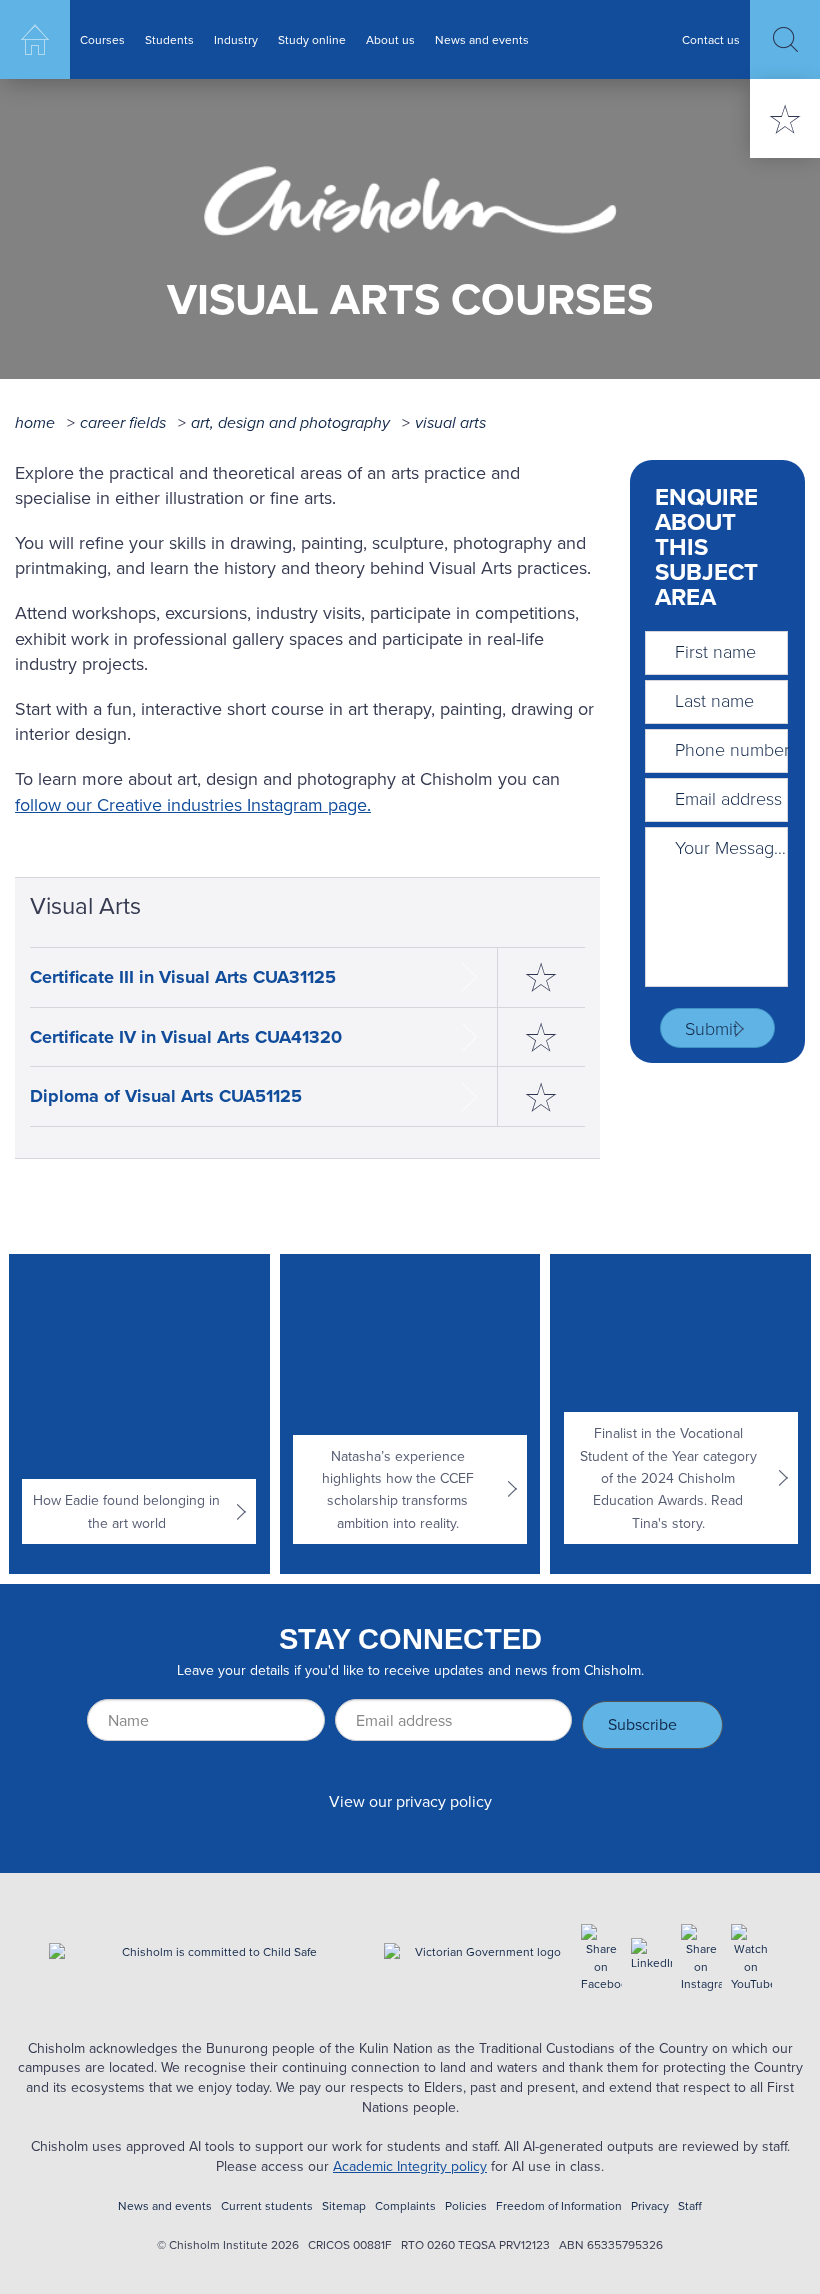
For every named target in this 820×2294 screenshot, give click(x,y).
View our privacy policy (410, 1801)
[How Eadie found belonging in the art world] (139, 1414)
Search (785, 39)
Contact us (711, 39)
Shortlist (785, 118)
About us (390, 39)
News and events (482, 39)
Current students (267, 2205)
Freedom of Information (559, 2205)
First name (715, 651)
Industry (236, 39)
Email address (728, 798)
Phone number (732, 749)
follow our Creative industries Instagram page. (193, 804)
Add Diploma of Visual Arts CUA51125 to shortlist (541, 1096)
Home (35, 39)
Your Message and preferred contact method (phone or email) (732, 847)
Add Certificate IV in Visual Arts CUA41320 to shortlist (541, 1037)
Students (169, 39)
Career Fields (123, 422)
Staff (690, 2205)
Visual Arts (450, 422)
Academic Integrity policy (410, 2166)
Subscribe (642, 1724)
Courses (102, 39)
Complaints (405, 2205)
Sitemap (344, 2205)
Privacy (650, 2205)
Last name (714, 700)
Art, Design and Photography (290, 422)
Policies (466, 2205)
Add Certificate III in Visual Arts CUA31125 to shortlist (541, 977)
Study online (312, 39)
